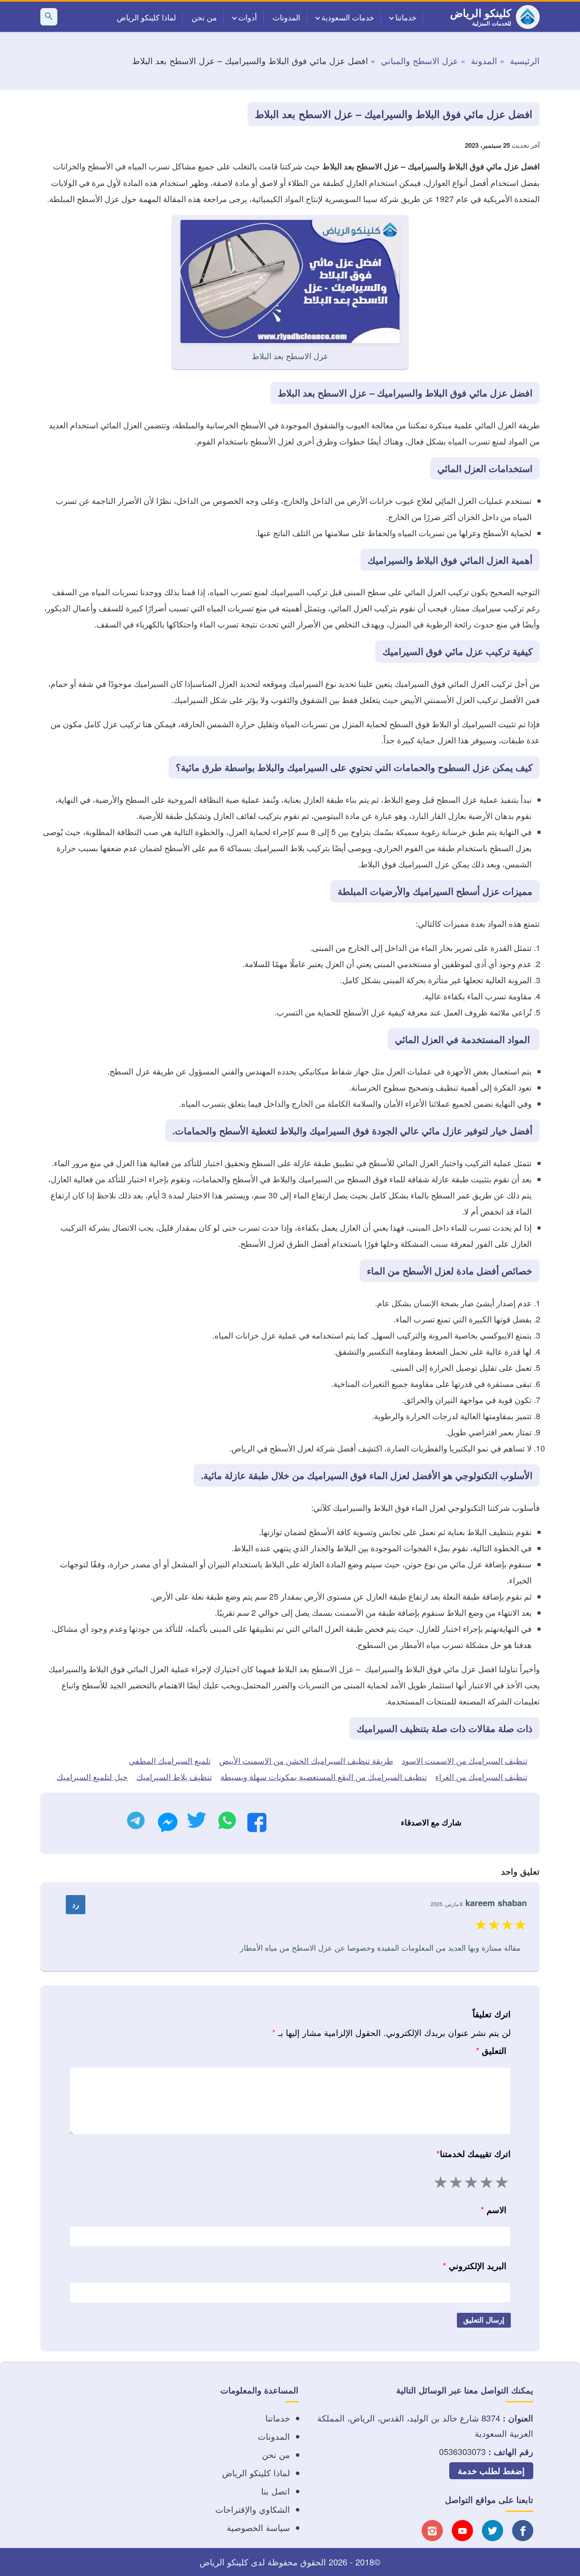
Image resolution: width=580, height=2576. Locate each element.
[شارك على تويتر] (196, 1823)
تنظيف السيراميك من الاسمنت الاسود (465, 1760)
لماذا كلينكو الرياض (146, 17)
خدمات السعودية (348, 17)
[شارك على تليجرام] (136, 1823)
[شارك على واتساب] (227, 1823)
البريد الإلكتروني (475, 2265)
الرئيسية (525, 60)
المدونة (484, 60)
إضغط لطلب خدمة (491, 2471)
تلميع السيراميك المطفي (170, 1760)
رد (76, 1904)
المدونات (286, 17)
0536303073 (462, 2451)
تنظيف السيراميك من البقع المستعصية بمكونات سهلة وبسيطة (324, 1776)
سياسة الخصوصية (258, 2527)
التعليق (491, 2050)
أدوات (248, 17)
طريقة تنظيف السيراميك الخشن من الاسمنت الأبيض (306, 1760)
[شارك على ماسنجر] (168, 1825)
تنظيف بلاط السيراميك (174, 1776)
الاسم (494, 2209)
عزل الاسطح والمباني (420, 60)
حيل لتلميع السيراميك (92, 1776)
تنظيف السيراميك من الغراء (481, 1776)
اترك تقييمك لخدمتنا (474, 2153)
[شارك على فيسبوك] (257, 1825)
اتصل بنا (276, 2491)
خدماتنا (406, 17)
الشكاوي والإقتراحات (253, 2509)
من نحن (204, 17)
